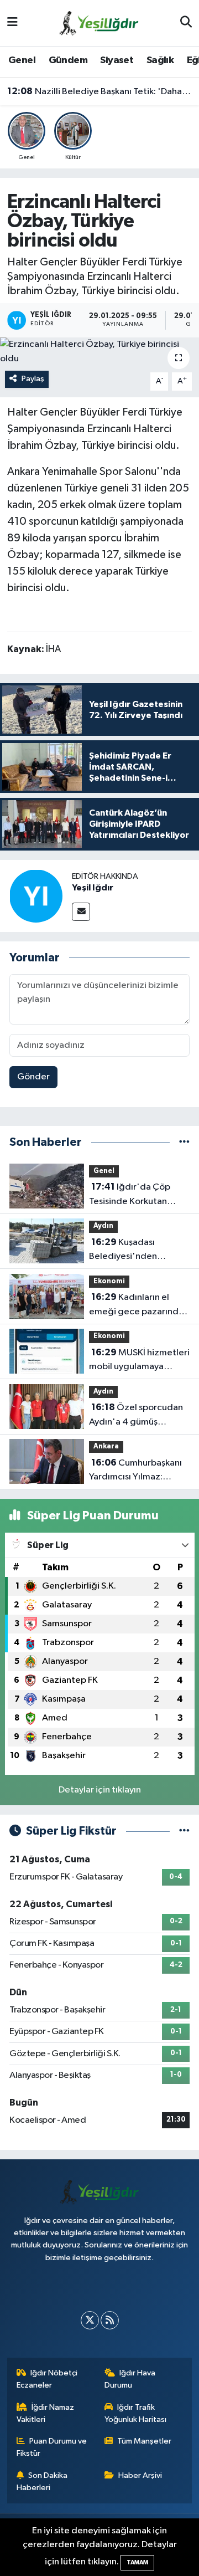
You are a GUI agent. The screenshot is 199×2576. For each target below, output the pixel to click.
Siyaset (117, 60)
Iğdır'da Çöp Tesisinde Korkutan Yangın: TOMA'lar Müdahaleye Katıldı (130, 1195)
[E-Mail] (81, 912)
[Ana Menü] (12, 23)
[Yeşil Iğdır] (36, 896)
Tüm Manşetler (144, 2441)
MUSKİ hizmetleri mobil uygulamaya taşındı (139, 1361)
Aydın (103, 1226)
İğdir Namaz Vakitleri (46, 2413)
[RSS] (110, 2320)
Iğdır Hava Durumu (130, 2379)
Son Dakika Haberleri (42, 2482)
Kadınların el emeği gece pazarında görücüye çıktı (136, 1305)
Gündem (68, 60)
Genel (22, 60)
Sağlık (160, 60)
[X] (90, 2320)
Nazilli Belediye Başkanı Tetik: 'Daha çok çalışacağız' (100, 91)
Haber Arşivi (140, 2475)
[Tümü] (184, 1142)
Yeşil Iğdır (93, 888)
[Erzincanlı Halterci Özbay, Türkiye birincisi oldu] (99, 352)
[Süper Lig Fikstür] (184, 1831)
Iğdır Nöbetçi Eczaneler (47, 2379)
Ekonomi (109, 1281)
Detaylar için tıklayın (100, 1790)
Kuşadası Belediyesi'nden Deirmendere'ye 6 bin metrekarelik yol (134, 1251)
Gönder (33, 1077)
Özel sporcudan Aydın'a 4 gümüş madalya (136, 1416)
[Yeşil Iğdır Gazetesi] (99, 22)
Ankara (106, 1446)
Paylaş (33, 379)
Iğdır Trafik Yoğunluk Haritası (135, 2413)
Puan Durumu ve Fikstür (52, 2447)
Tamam (137, 2562)
